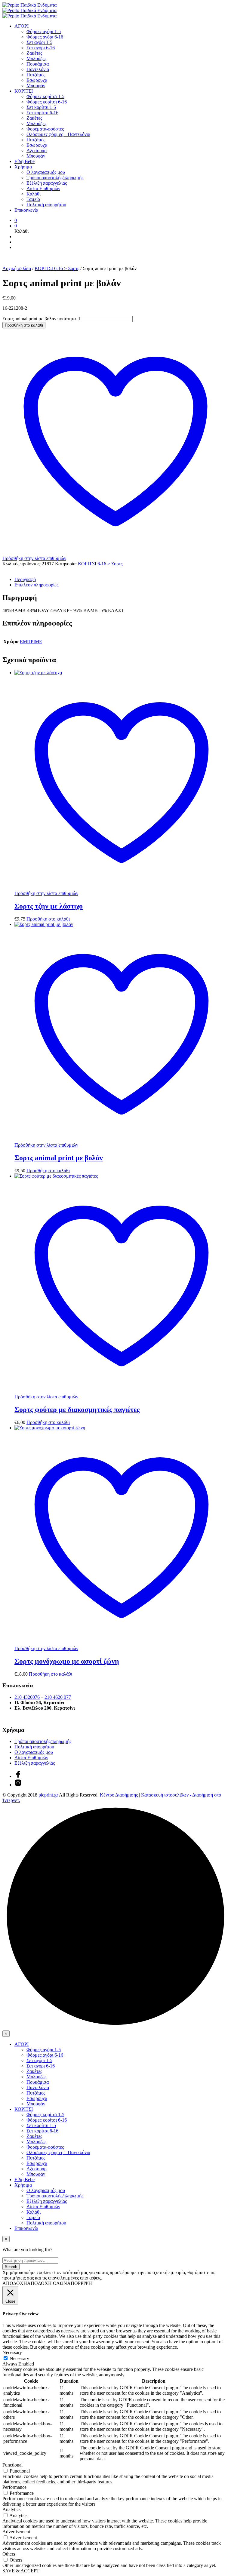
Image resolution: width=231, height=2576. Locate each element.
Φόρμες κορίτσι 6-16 (47, 102)
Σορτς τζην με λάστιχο (49, 906)
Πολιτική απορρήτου (46, 205)
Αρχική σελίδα (17, 268)
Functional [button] (12, 2465)
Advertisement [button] (16, 2532)
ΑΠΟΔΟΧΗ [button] (15, 2283)
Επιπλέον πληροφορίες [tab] (36, 585)
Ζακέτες (34, 53)
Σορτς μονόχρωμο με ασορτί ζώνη (67, 1661)
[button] (16, 220)
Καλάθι (34, 194)
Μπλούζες (36, 58)
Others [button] (9, 2554)
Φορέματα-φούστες (45, 129)
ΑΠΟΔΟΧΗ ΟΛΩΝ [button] (47, 2283)
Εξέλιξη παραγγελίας (47, 183)
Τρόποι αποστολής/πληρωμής (55, 178)
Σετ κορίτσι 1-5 (41, 107)
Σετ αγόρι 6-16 (41, 48)
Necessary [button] (12, 2352)
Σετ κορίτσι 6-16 (42, 113)
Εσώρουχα (37, 80)
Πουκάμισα (38, 64)
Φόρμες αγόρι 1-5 (44, 31)
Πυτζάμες (36, 75)
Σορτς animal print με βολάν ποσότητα (39, 319)
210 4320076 (27, 1697)
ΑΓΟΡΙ (22, 26)
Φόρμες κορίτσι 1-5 (45, 96)
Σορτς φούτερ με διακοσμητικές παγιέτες (77, 1409)
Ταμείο (33, 199)
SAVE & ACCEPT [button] (21, 2571)
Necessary (19, 2358)
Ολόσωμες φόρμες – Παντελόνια (58, 134)
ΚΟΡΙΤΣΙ (24, 91)
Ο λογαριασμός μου (46, 172)
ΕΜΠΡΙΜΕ (31, 642)
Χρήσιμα (23, 167)
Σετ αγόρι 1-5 (39, 42)
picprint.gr (48, 1795)
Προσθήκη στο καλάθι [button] (48, 919)
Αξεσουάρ (37, 151)
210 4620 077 (58, 1697)
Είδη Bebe (25, 161)
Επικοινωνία (26, 210)
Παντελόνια (38, 69)
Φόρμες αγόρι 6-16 (45, 37)
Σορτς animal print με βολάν (59, 1158)
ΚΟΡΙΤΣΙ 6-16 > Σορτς (57, 268)
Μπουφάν (36, 86)
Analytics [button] (11, 2509)
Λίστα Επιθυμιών (43, 188)
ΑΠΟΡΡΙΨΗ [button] (80, 2283)
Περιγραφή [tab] (25, 579)
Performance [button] (14, 2487)
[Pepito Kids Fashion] (18, 1785)
